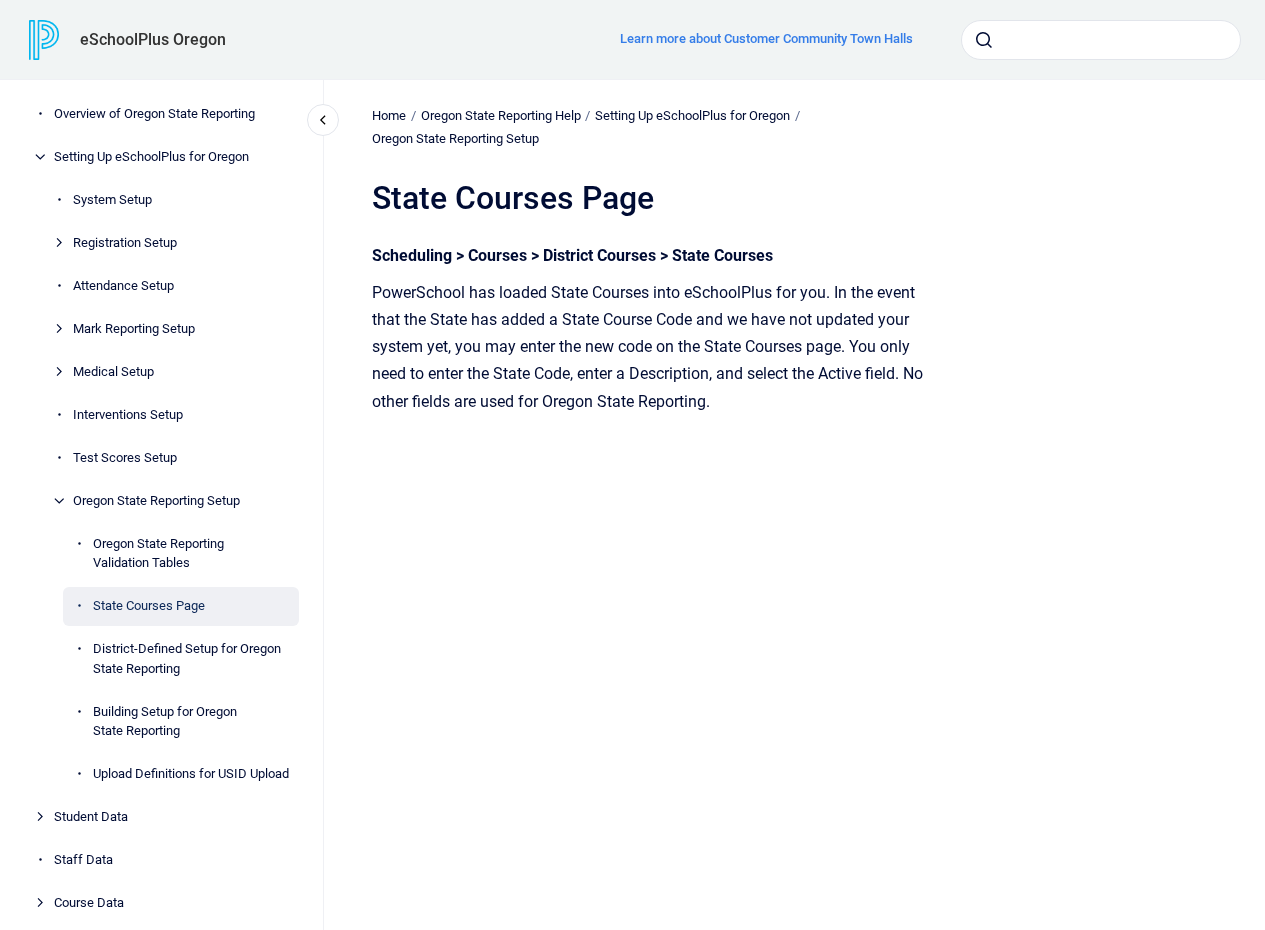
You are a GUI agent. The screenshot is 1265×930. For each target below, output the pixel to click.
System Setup (112, 199)
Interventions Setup (128, 414)
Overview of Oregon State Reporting (154, 113)
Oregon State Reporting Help (501, 115)
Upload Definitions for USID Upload (191, 773)
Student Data (91, 816)
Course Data (89, 902)
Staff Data (83, 859)
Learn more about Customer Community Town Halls (766, 38)
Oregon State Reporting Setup (156, 500)
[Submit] (984, 40)
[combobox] (1101, 40)
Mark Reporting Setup (134, 328)
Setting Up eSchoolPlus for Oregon (151, 156)
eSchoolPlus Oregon (153, 39)
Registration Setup (125, 242)
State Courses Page (149, 605)
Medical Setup (113, 371)
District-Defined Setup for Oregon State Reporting (187, 658)
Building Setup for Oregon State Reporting (165, 721)
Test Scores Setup (125, 457)
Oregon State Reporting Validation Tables (158, 553)
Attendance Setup (123, 285)
